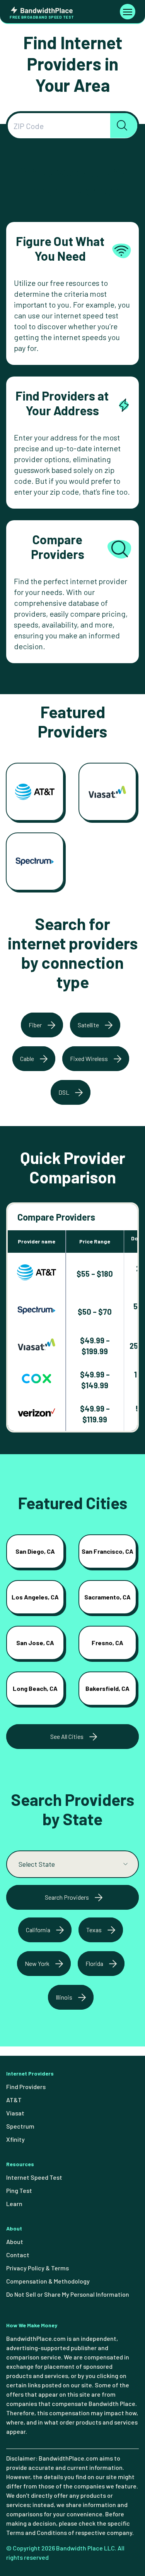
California (38, 1930)
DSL (64, 1092)
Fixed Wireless (89, 1058)
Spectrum (20, 2126)
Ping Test (19, 2190)
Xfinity (15, 2139)
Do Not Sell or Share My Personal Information (68, 2294)
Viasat (15, 2113)
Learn (14, 2204)
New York (37, 1963)
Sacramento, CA (107, 1597)
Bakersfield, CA (107, 1688)
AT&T (14, 2100)
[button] (124, 126)
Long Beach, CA (35, 1688)
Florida (94, 1963)
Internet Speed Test (34, 2177)
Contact (18, 2255)
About (15, 2242)
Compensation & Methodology (48, 2281)
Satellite (88, 1025)
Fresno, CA (107, 1643)
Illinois (64, 1997)
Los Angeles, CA (35, 1597)
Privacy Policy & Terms (38, 2268)
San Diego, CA (35, 1551)
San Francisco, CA (107, 1551)
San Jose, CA (35, 1643)
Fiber (35, 1025)
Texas (94, 1930)
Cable (27, 1058)
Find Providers (26, 2087)
